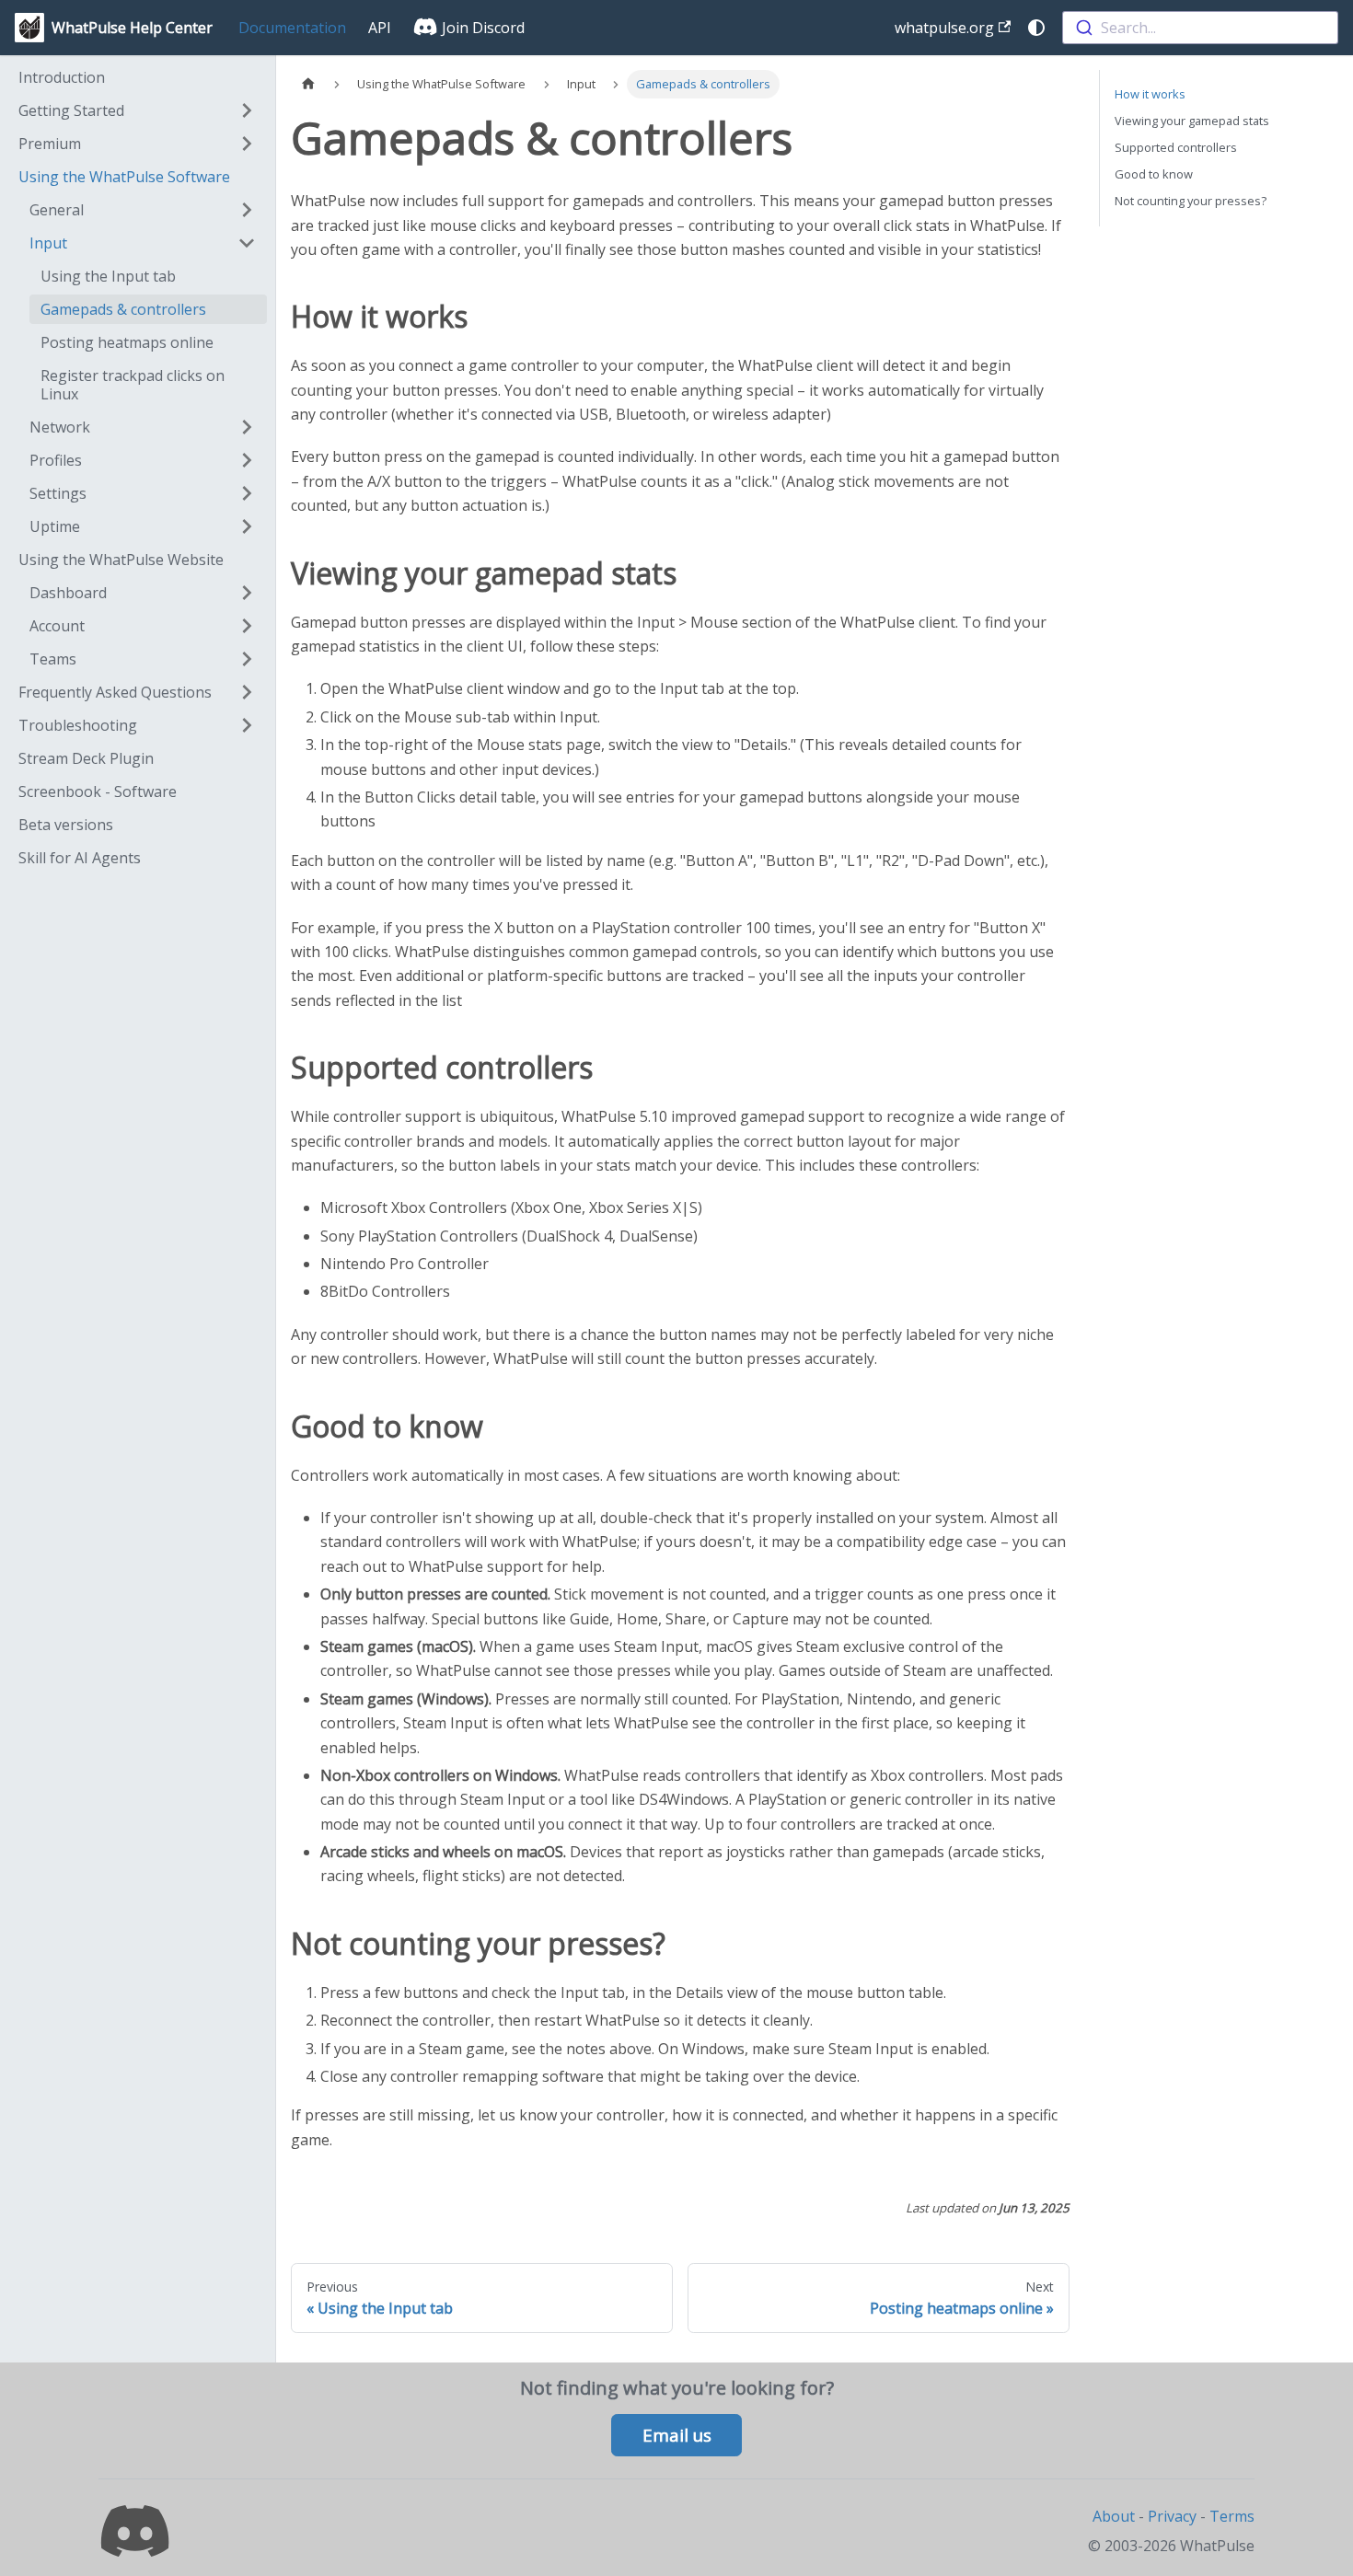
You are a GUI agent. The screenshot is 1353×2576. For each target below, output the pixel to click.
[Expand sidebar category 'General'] (247, 210)
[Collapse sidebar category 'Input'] (247, 243)
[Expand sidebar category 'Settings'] (247, 493)
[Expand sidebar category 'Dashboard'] (247, 593)
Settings (58, 493)
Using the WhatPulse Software (124, 177)
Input (48, 243)
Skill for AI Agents (80, 858)
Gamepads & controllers (123, 309)
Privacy (1172, 2516)
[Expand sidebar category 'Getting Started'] (247, 110)
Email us (677, 2435)
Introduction (62, 77)
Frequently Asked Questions (115, 692)
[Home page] (308, 84)
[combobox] (1200, 28)
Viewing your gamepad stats (1192, 121)
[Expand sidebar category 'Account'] (247, 626)
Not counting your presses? (1191, 201)
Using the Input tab (108, 276)
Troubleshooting (78, 725)
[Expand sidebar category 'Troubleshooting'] (247, 725)
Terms (1232, 2516)
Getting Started (71, 110)
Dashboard (68, 593)
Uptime (55, 526)
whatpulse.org (944, 28)
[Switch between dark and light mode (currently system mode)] (1036, 28)
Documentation (292, 28)
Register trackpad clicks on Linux (133, 385)
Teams (53, 659)
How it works (1150, 94)
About (1114, 2516)
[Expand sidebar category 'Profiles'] (247, 460)
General (57, 210)
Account (57, 626)
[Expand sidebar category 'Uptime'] (247, 526)
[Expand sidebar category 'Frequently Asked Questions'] (247, 692)
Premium (50, 144)
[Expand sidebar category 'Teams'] (247, 659)
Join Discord (481, 28)
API (380, 28)
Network (60, 427)
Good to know (1154, 174)
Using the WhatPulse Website (121, 560)
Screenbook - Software (98, 791)
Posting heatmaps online (127, 342)
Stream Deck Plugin (86, 758)
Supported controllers (1176, 147)
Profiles (56, 460)
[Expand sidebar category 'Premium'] (247, 144)
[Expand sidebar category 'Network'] (247, 427)
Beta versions (66, 825)
